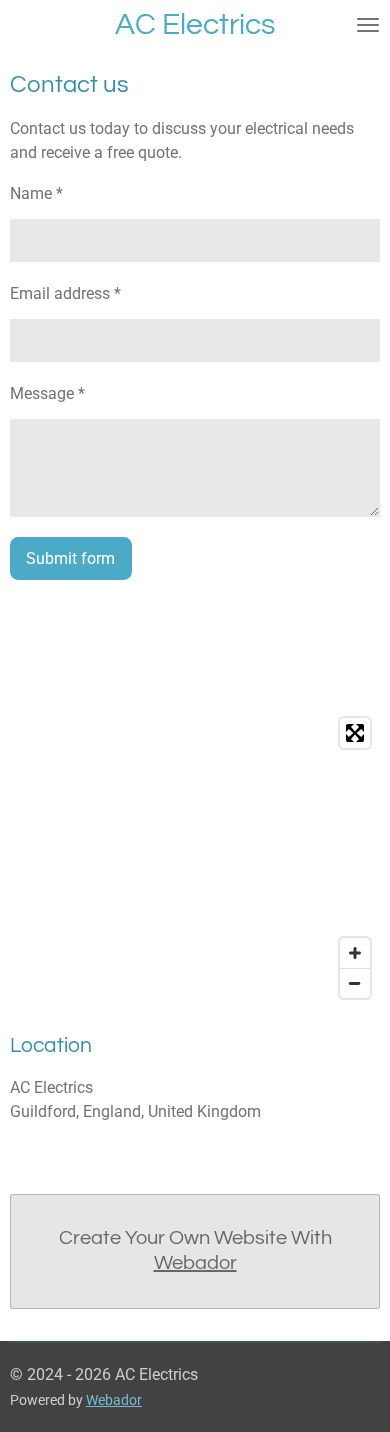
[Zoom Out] (355, 983)
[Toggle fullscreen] (355, 733)
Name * (36, 193)
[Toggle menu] (368, 25)
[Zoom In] (355, 953)
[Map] (195, 858)
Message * (47, 393)
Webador (195, 1263)
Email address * (65, 293)
